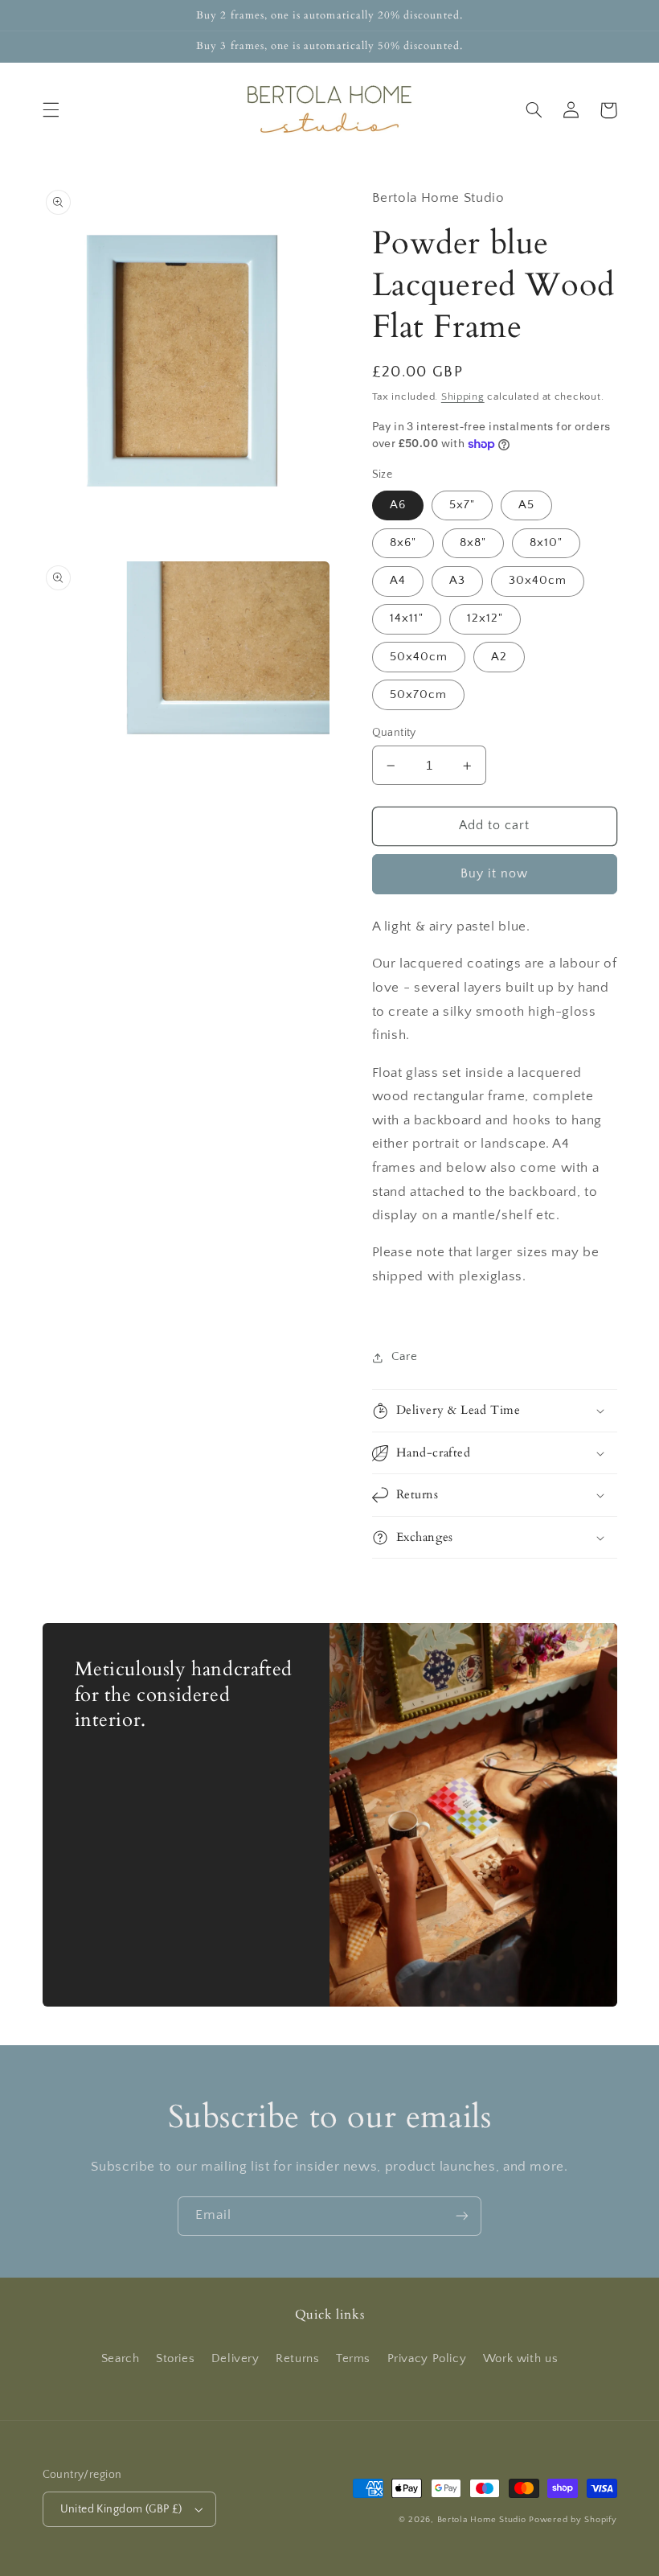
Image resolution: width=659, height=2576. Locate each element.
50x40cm (419, 657)
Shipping (463, 396)
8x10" (546, 543)
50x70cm (418, 695)
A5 (526, 505)
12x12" (485, 618)
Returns (297, 2359)
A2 (499, 657)
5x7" (462, 505)
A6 (398, 505)
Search (121, 2359)
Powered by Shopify (573, 2520)
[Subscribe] (462, 2216)
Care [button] (405, 1357)
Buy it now (495, 874)
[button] (51, 110)
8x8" (473, 543)
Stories (175, 2359)
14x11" (407, 618)
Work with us (521, 2359)
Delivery (235, 2359)
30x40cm (538, 581)
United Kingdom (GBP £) (121, 2509)
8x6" (403, 543)
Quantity (394, 733)
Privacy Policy (427, 2359)
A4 (398, 581)
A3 (457, 581)
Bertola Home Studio (482, 2520)
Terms (353, 2359)
